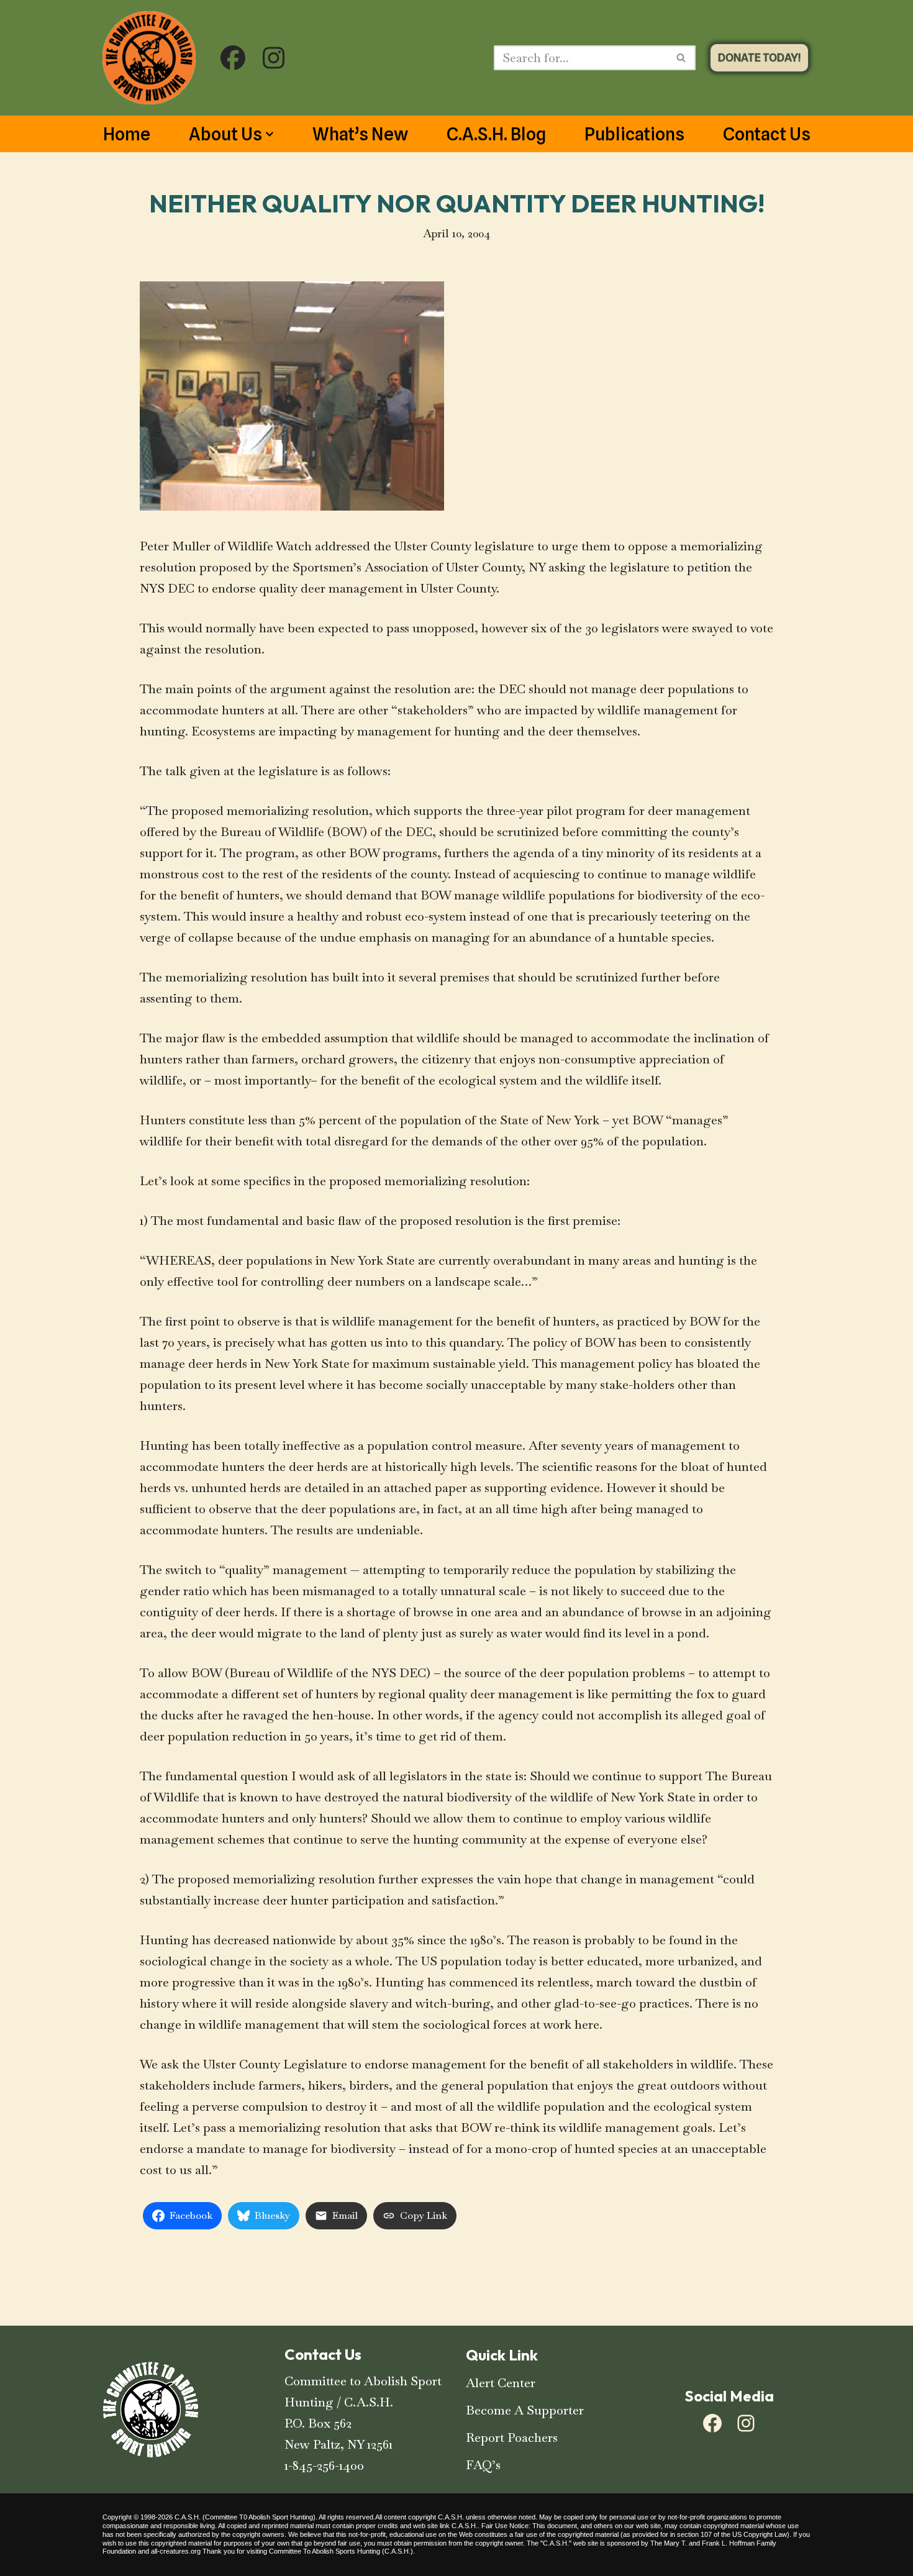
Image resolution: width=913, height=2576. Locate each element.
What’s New (360, 134)
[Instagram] (746, 2423)
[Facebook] (712, 2423)
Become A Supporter (525, 2410)
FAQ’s (483, 2465)
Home (127, 134)
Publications (634, 134)
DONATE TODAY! (759, 57)
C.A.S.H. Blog (496, 134)
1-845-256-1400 (324, 2465)
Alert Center (501, 2383)
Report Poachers (512, 2437)
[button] (270, 134)
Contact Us (767, 134)
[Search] (682, 58)
